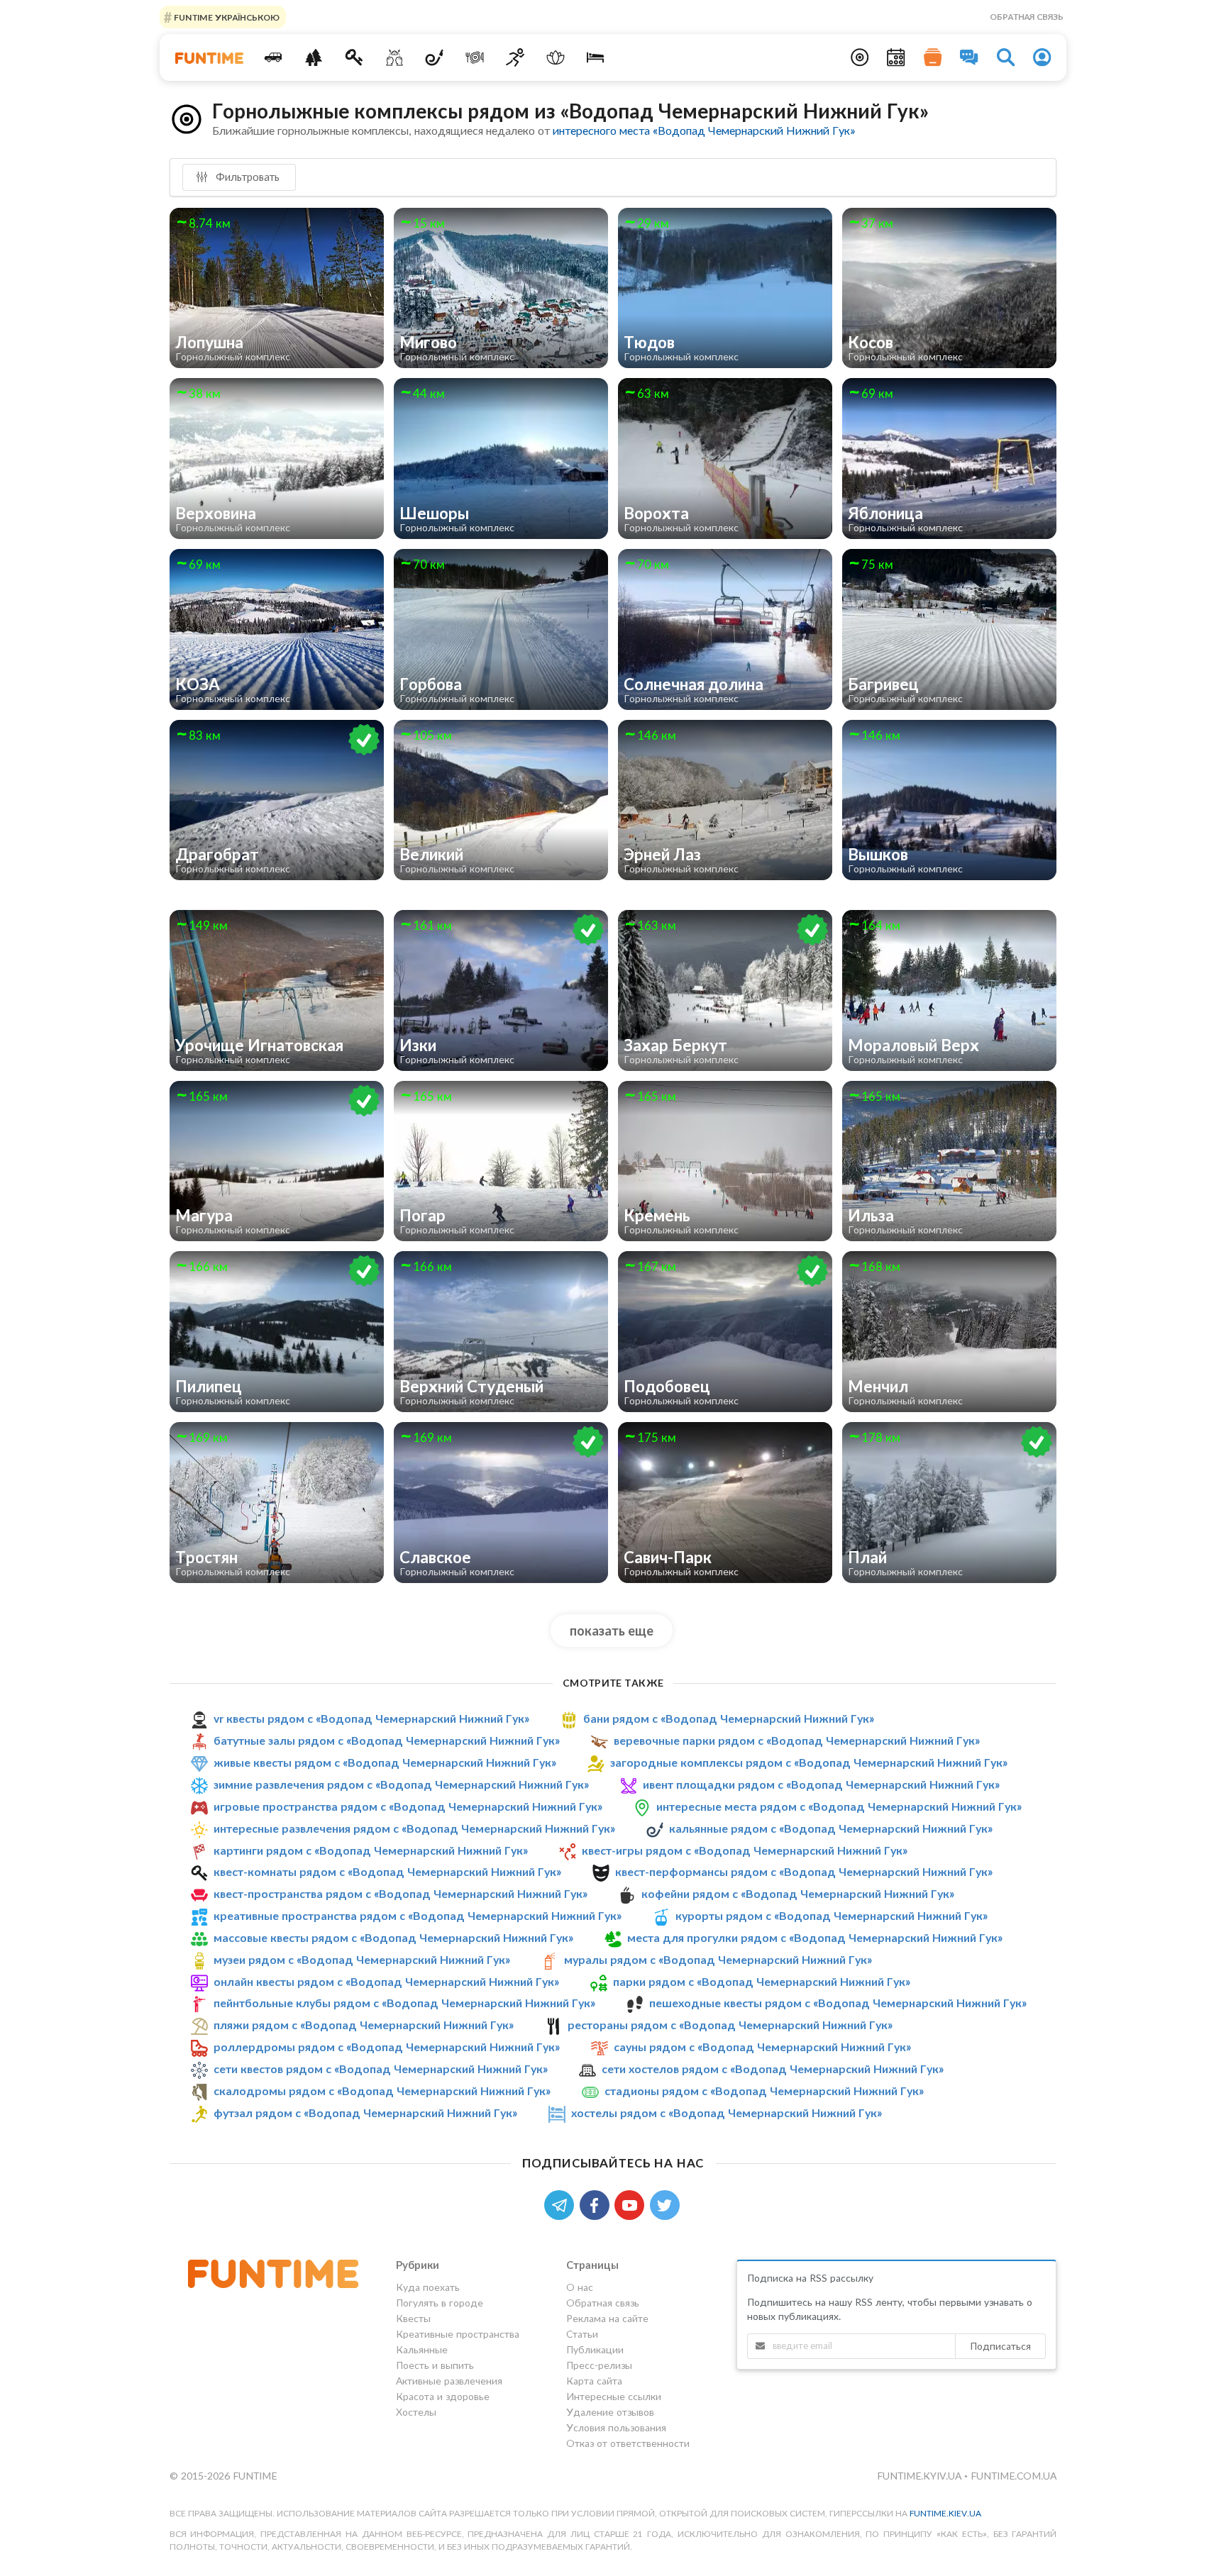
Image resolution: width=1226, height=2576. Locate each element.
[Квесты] (354, 57)
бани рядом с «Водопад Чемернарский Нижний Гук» (729, 1718)
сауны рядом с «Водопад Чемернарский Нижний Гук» (762, 2047)
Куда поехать (428, 2287)
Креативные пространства (458, 2334)
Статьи (582, 2334)
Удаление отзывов (610, 2412)
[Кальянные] (435, 57)
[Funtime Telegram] (562, 2204)
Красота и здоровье (443, 2396)
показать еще (612, 1631)
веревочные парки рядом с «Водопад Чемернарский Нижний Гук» (797, 1740)
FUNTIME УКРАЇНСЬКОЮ (226, 17)
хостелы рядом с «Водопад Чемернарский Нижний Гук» (727, 2113)
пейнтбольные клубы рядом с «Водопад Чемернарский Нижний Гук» (404, 2003)
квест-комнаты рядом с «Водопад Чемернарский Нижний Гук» (387, 1871)
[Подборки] (933, 57)
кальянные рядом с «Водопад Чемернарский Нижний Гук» (831, 1828)
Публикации (595, 2349)
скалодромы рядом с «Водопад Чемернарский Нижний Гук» (382, 2091)
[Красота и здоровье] (555, 57)
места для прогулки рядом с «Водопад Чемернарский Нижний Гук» (815, 1937)
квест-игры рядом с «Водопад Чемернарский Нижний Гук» (745, 1850)
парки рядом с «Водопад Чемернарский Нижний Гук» (762, 1981)
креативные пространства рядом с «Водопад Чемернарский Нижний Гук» (418, 1915)
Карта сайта (594, 2381)
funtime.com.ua (1014, 2476)
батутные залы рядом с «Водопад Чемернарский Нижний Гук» (387, 1740)
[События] (896, 57)
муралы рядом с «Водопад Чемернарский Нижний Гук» (718, 1959)
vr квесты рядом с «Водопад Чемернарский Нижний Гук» (371, 1718)
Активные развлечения (449, 2381)
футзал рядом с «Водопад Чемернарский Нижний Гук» (365, 2113)
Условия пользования (616, 2427)
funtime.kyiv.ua (921, 2476)
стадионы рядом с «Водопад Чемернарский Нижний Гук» (764, 2091)
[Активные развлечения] (515, 57)
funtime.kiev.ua (945, 2513)
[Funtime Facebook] (597, 2204)
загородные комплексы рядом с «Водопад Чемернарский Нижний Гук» (809, 1762)
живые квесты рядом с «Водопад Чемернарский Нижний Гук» (385, 1762)
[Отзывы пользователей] (969, 57)
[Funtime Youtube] (632, 2204)
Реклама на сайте (607, 2318)
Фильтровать (246, 177)
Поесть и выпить (435, 2365)
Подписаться (1000, 2346)
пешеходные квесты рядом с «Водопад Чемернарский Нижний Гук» (838, 2003)
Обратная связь (1027, 17)
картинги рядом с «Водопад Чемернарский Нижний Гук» (371, 1850)
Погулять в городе (440, 2303)
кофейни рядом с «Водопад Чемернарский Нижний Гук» (798, 1893)
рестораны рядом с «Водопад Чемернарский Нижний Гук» (730, 2025)
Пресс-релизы (599, 2365)
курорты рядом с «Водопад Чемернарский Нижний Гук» (832, 1915)
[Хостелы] (596, 57)
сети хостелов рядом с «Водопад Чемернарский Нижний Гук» (773, 2069)
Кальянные (422, 2349)
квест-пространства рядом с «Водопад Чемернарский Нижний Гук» (401, 1893)
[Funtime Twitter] (666, 2204)
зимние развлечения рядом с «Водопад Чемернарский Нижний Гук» (401, 1784)
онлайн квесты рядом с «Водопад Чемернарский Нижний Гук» (386, 1981)
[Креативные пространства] (394, 57)
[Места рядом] (860, 57)
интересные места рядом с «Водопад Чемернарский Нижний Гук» (839, 1806)
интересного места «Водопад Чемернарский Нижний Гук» (704, 130)
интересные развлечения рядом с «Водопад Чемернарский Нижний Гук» (414, 1828)
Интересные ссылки (614, 2396)
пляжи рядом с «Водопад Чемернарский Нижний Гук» (364, 2025)
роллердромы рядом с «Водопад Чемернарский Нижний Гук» (387, 2047)
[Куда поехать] (274, 57)
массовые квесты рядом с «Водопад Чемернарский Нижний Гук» (393, 1937)
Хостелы (416, 2412)
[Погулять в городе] (314, 57)
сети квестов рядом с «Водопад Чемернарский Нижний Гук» (381, 2069)
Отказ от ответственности (628, 2443)
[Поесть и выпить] (475, 57)
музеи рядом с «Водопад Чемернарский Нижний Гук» (362, 1959)
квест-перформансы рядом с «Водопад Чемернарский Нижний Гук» (804, 1871)
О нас (580, 2287)
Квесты (413, 2318)
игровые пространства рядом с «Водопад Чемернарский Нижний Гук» (408, 1806)
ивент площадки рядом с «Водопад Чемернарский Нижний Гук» (821, 1784)
